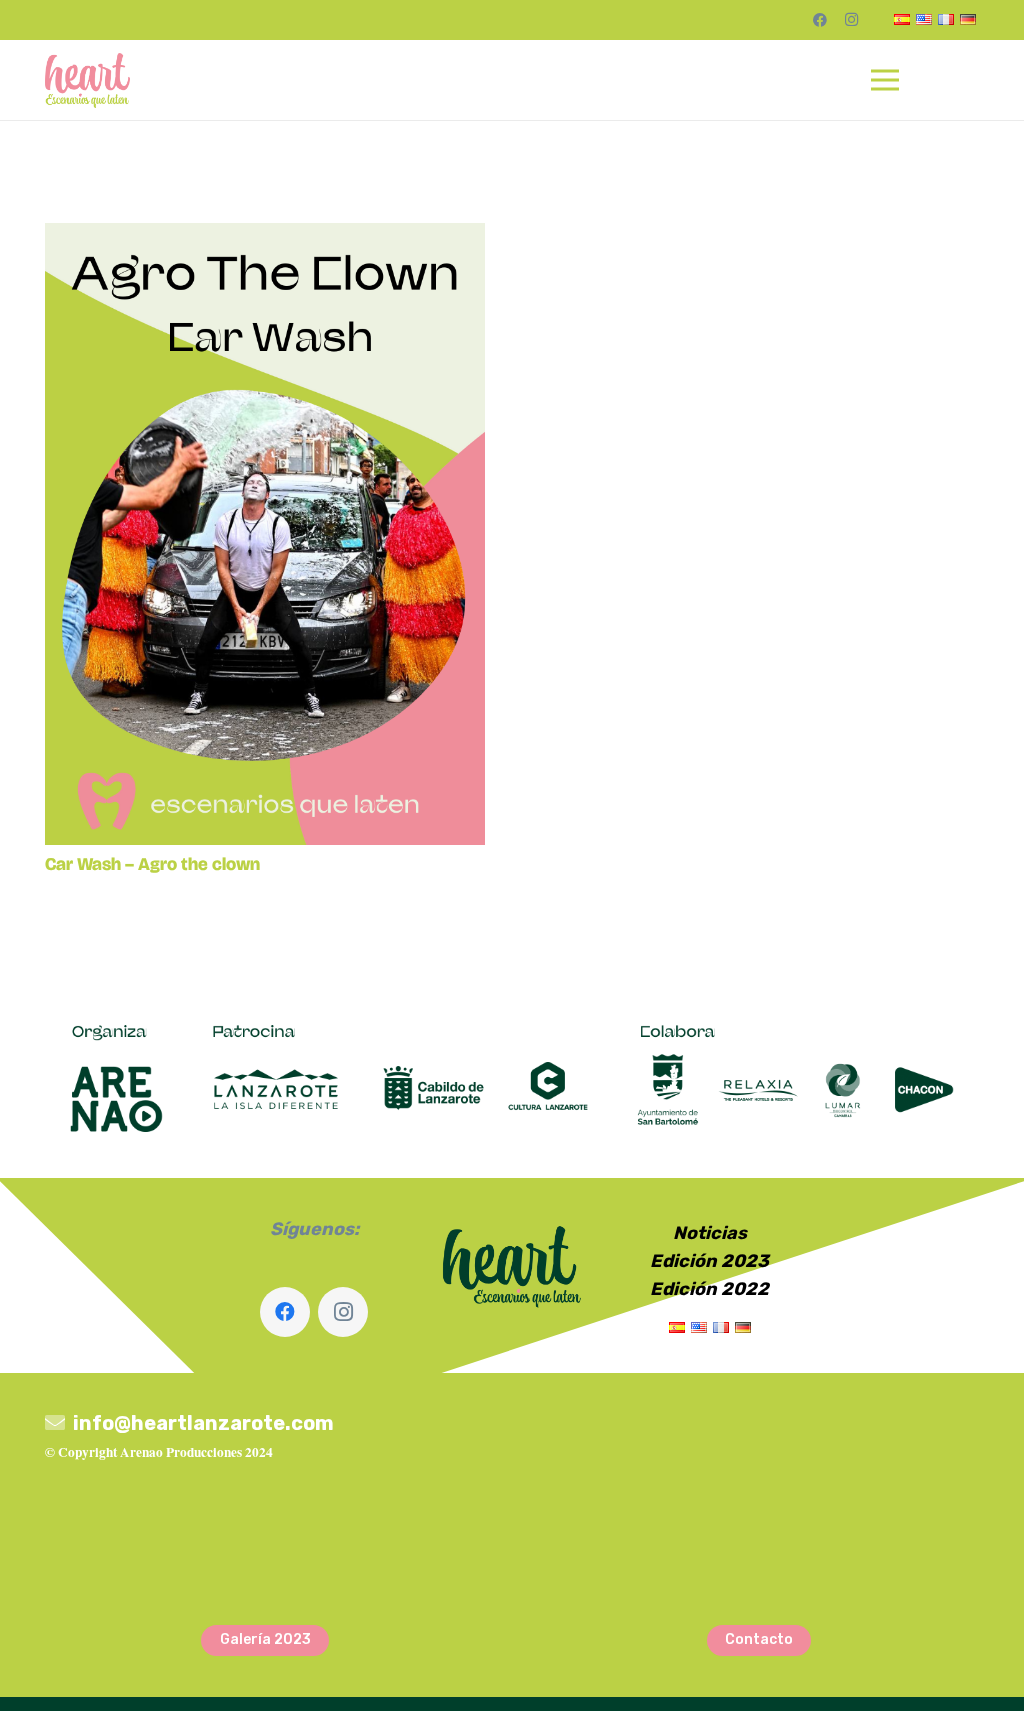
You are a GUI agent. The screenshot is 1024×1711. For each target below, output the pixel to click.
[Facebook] (820, 20)
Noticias (710, 1233)
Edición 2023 (709, 1261)
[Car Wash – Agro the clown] (265, 237)
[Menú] (885, 80)
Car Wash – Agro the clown (152, 864)
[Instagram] (852, 20)
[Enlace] (87, 80)
